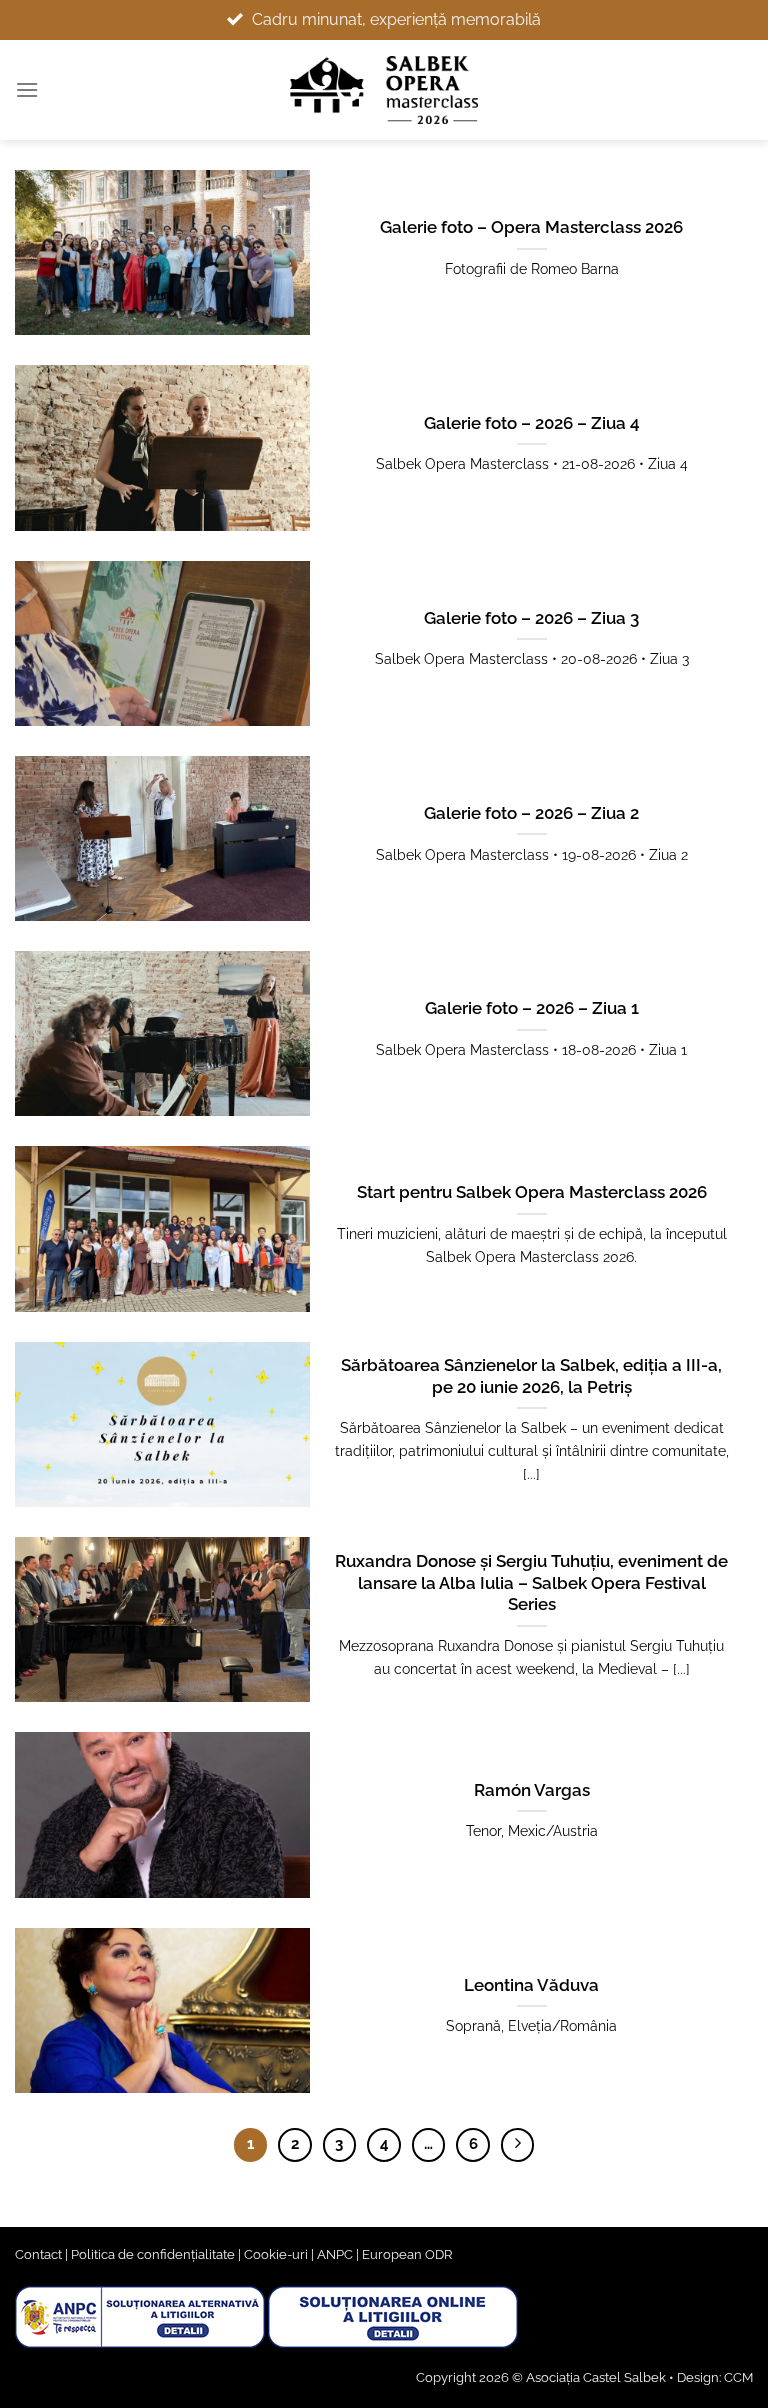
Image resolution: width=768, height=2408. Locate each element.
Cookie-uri (276, 2254)
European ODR (407, 2254)
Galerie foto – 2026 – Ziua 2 (531, 813)
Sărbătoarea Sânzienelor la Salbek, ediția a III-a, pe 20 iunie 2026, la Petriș (531, 1376)
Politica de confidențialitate (153, 2254)
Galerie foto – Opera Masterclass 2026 (531, 227)
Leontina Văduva (531, 1985)
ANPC (335, 2254)
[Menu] (27, 89)
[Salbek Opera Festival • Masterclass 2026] (384, 90)
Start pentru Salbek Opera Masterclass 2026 (532, 1192)
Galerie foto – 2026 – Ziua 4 (532, 423)
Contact (38, 2254)
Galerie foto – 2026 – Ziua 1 (532, 1008)
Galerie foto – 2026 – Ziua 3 (531, 618)
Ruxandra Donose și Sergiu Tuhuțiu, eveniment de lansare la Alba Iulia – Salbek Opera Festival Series (531, 1582)
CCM (738, 2377)
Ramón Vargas (532, 1790)
